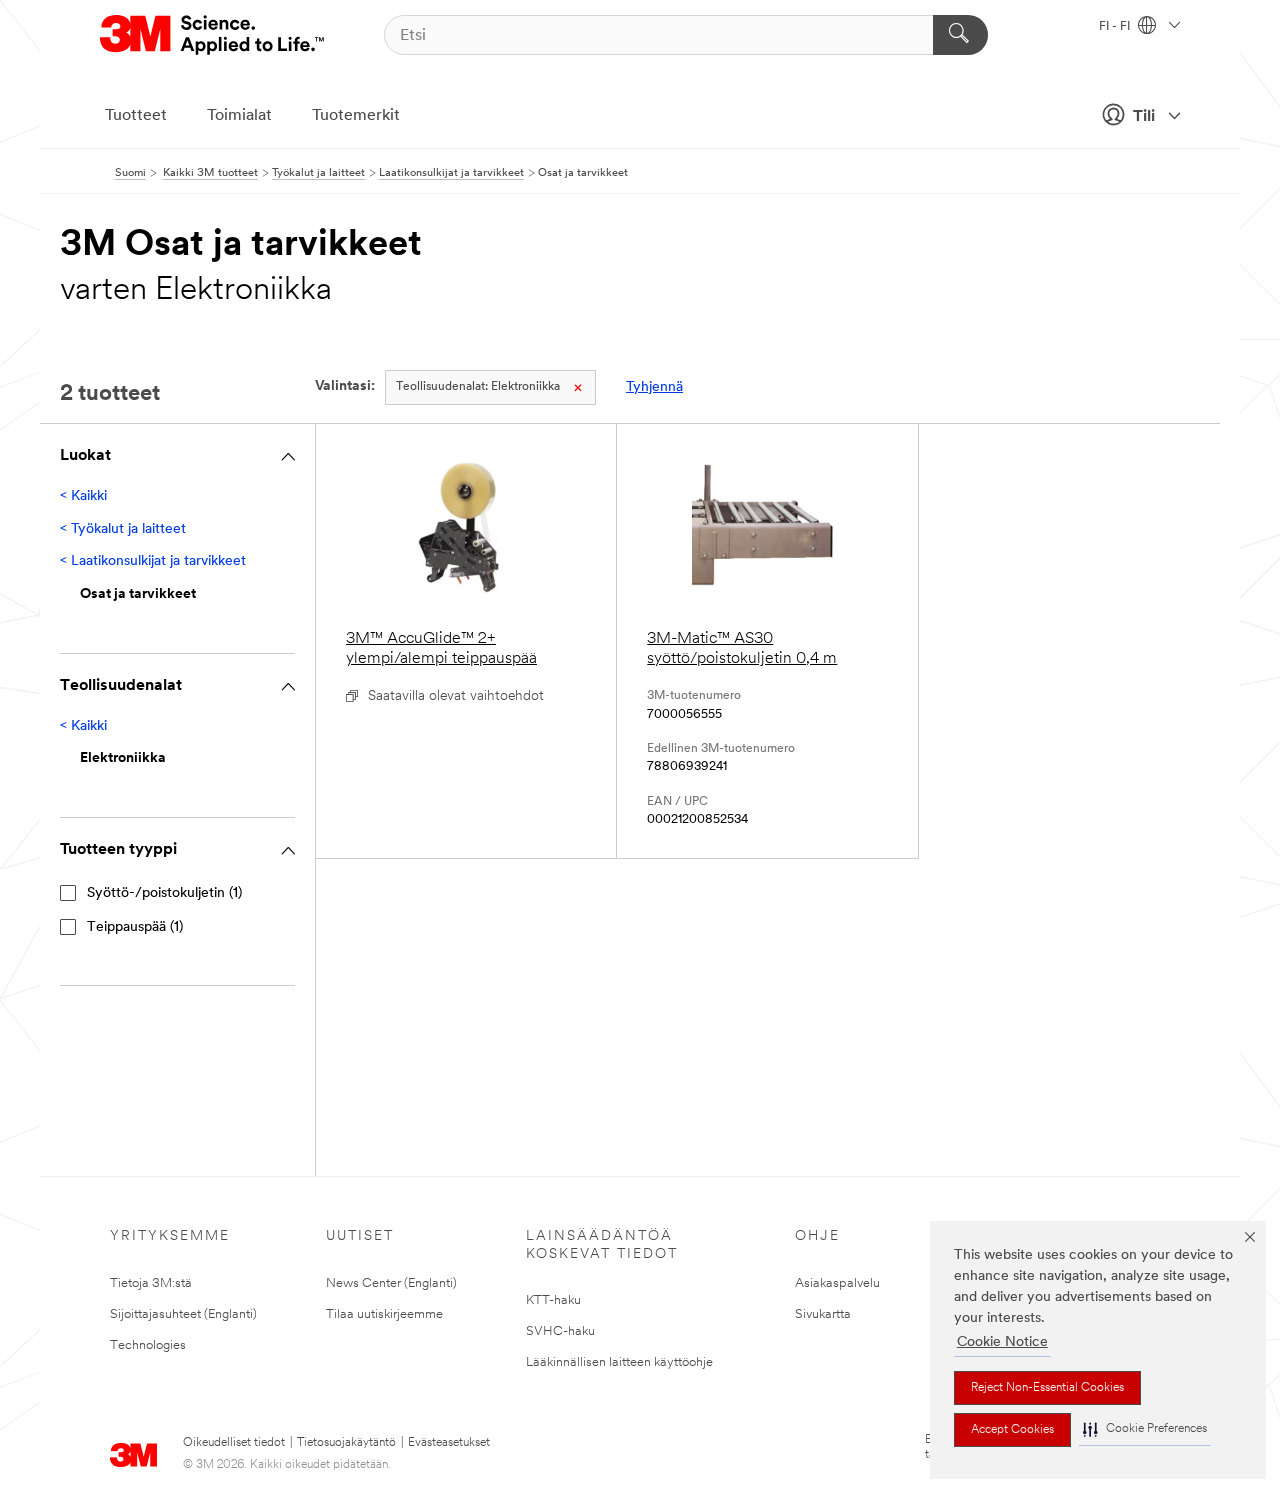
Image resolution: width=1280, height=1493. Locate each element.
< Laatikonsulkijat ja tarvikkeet (153, 561)
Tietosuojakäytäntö (346, 1443)
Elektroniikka (478, 387)
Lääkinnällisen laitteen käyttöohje (619, 1362)
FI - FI (1116, 27)
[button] (1145, 1429)
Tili (1144, 117)
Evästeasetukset (449, 1443)
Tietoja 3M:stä (151, 1283)
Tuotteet (136, 116)
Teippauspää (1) (135, 927)
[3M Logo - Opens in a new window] (213, 35)
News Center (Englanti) (391, 1283)
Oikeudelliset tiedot (234, 1443)
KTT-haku (553, 1300)
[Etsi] (960, 35)
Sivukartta (823, 1314)
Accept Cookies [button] (1012, 1430)
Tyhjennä (654, 387)
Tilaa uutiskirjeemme (384, 1314)
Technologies (148, 1345)
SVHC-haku (560, 1331)
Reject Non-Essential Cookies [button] (1047, 1388)
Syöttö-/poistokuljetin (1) (164, 893)
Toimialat (239, 116)
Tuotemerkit (356, 116)
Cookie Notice (1002, 1342)
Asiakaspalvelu (837, 1283)
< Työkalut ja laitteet (123, 529)
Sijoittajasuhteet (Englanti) (183, 1314)
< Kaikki (83, 496)
